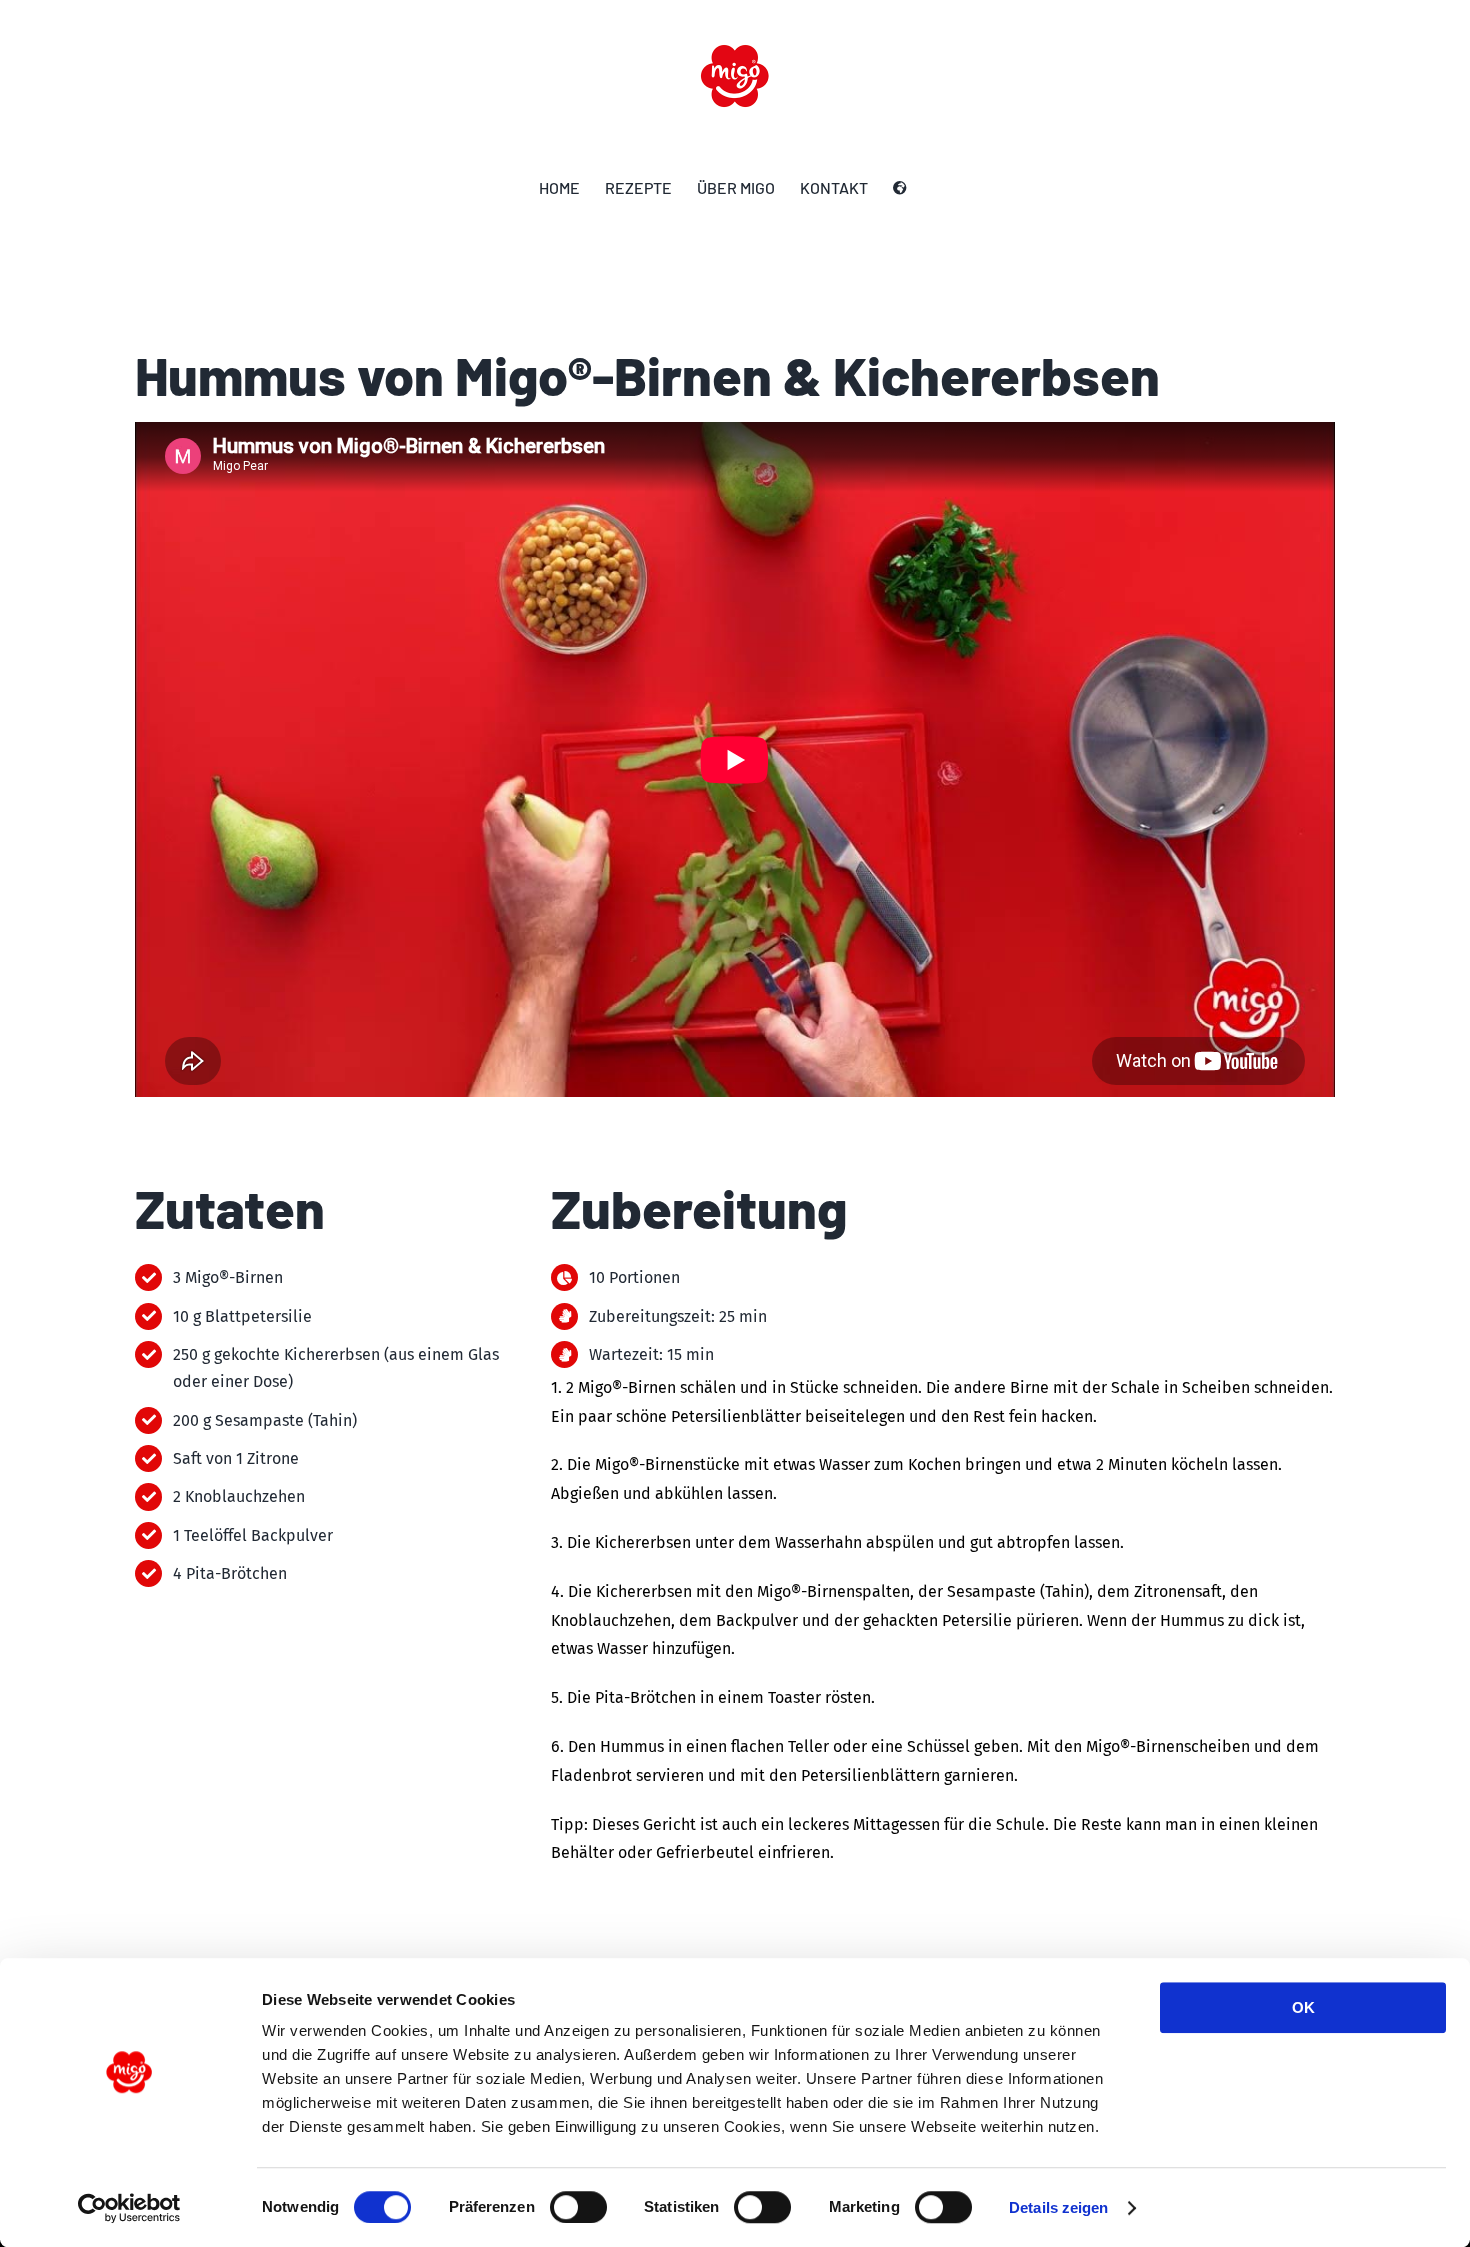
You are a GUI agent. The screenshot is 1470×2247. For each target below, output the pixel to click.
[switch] (578, 2207)
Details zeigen (1058, 2207)
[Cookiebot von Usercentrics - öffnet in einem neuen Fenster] (129, 2208)
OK (1303, 2007)
